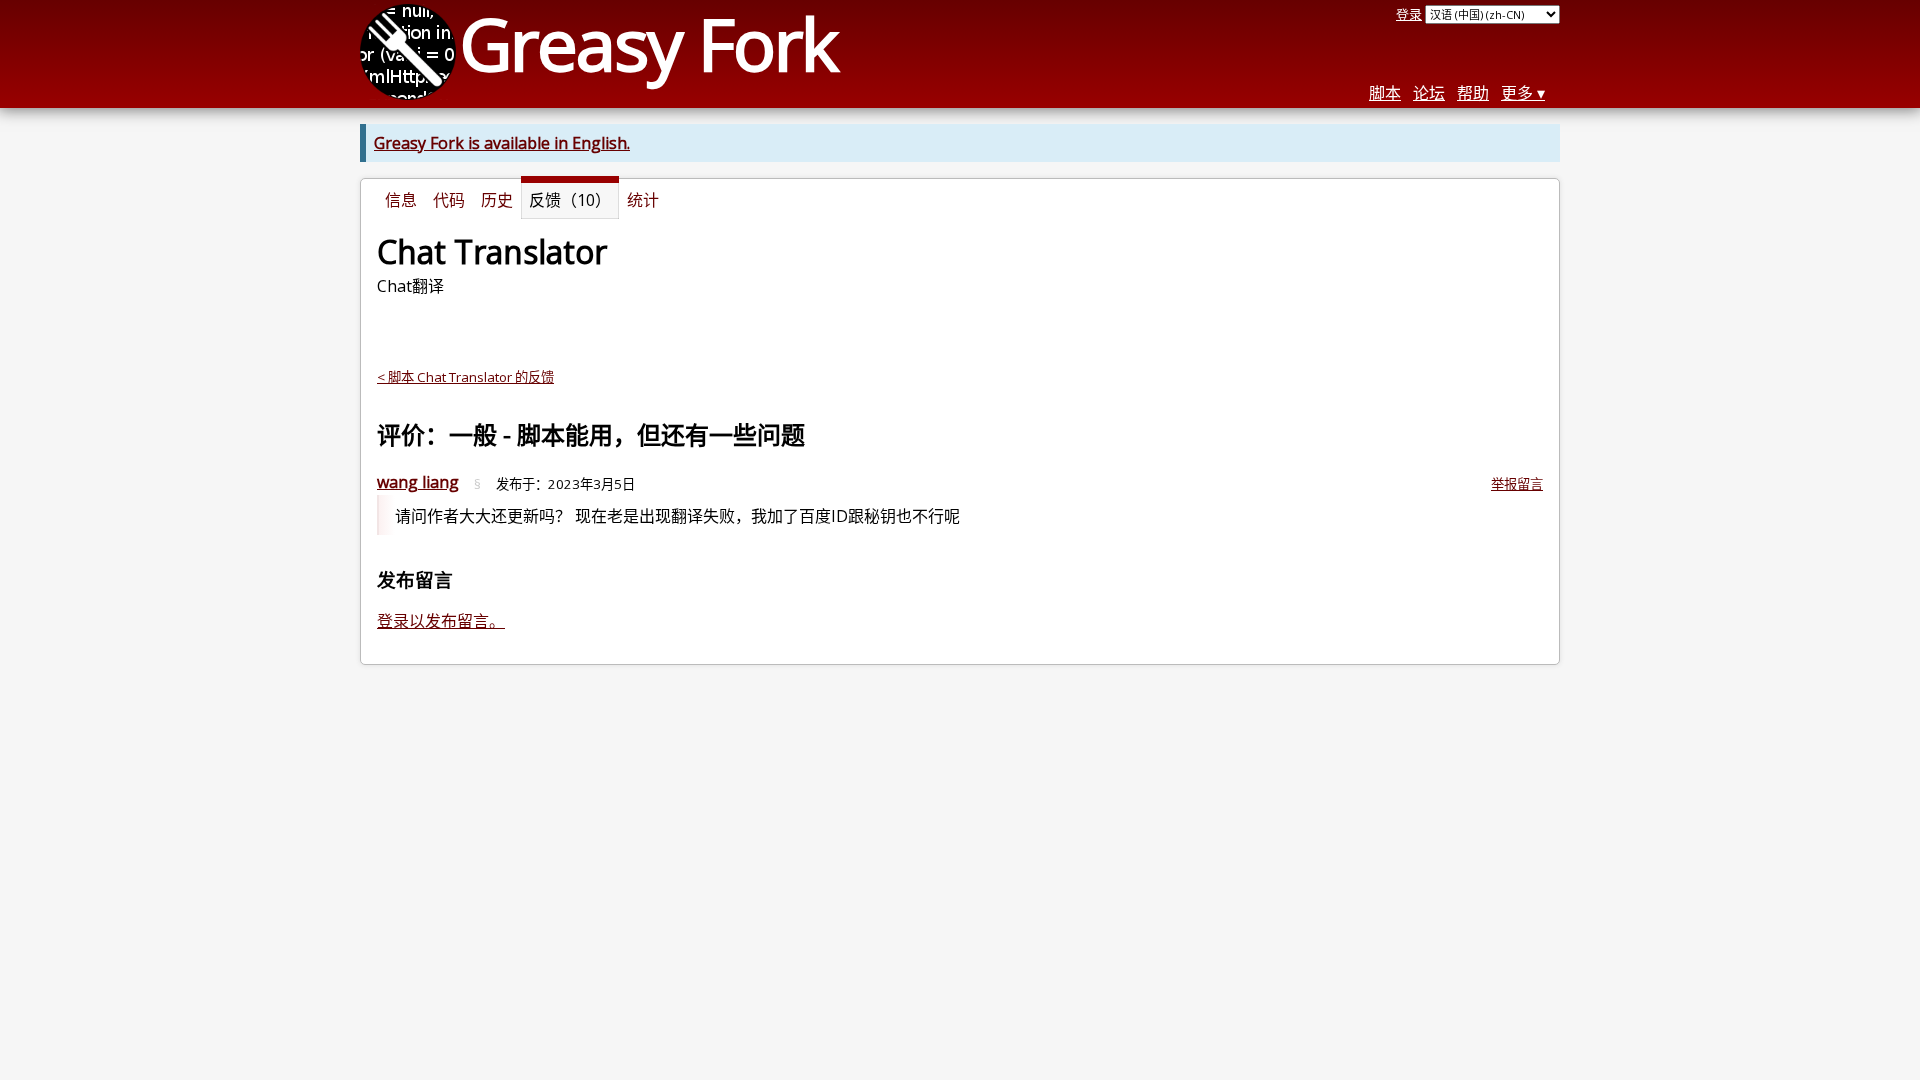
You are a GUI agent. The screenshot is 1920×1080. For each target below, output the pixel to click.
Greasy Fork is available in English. (502, 143)
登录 (1409, 14)
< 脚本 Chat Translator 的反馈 (465, 377)
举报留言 (1517, 484)
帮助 (1473, 93)
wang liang (418, 482)
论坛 (1429, 93)
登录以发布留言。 (441, 621)
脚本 (1385, 93)
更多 (1517, 93)
